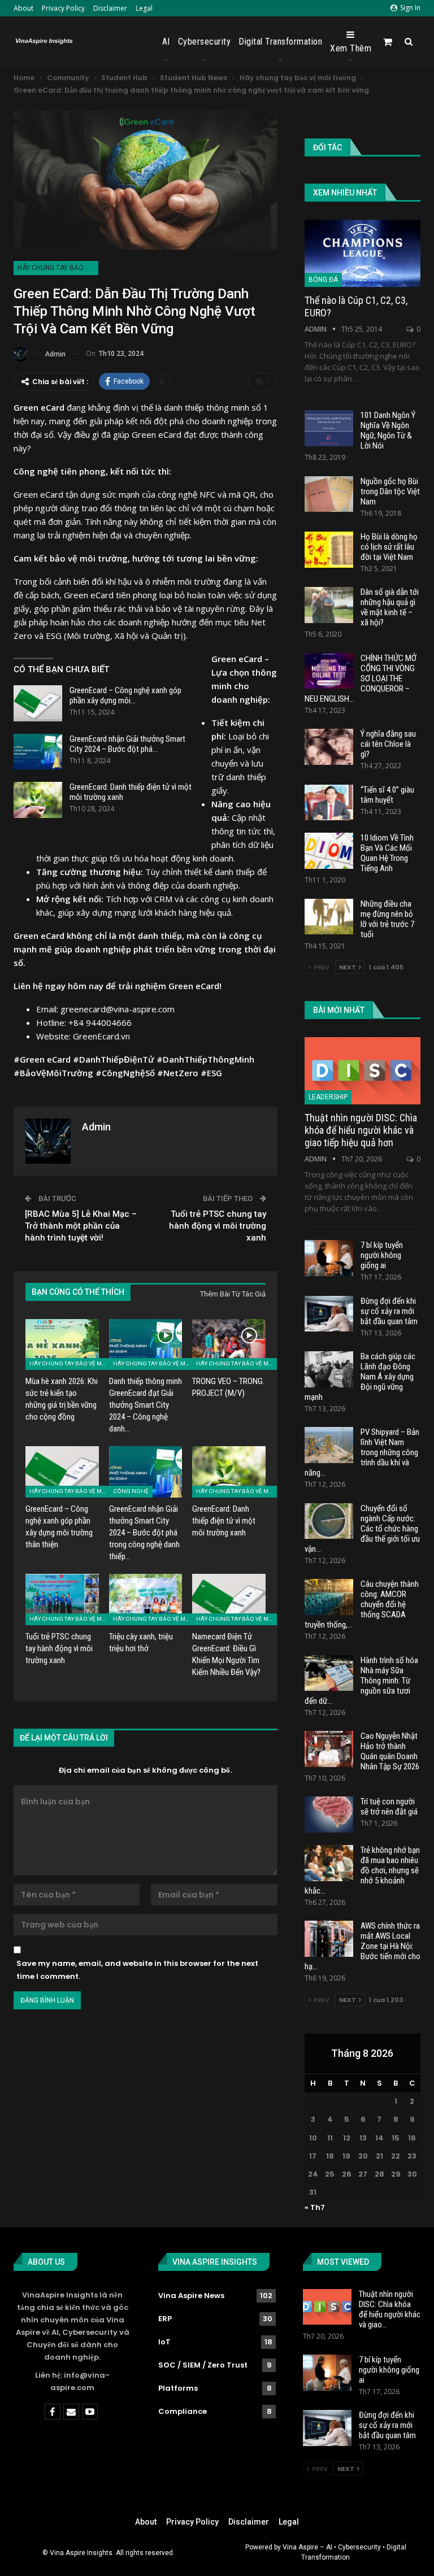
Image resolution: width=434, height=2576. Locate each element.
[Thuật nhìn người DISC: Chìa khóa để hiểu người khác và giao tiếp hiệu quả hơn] (363, 1071)
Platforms (178, 2388)
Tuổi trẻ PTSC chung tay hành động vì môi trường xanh (218, 1226)
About (23, 8)
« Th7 (315, 2207)
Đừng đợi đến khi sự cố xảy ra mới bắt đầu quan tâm (389, 1311)
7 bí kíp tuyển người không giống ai (382, 1255)
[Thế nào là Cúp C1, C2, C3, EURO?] (363, 253)
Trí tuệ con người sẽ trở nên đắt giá (389, 1807)
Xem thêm (351, 48)
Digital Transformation (280, 42)
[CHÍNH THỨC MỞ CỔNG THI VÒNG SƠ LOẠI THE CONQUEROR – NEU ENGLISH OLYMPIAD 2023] (329, 671)
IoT (164, 2342)
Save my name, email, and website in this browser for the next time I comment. (137, 1970)
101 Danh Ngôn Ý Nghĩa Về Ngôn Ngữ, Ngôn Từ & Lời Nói (388, 430)
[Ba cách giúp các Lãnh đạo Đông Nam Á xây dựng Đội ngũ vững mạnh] (329, 1369)
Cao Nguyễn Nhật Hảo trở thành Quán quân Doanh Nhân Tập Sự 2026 (390, 1751)
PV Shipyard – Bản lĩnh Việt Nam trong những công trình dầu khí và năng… (362, 1452)
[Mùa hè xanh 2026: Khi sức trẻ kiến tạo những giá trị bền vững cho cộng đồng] (62, 1345)
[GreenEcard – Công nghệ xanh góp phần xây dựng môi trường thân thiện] (38, 703)
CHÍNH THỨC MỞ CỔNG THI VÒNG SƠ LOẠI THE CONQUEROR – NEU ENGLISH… (361, 678)
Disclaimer (110, 8)
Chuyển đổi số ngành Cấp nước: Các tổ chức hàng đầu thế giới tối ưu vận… (362, 1529)
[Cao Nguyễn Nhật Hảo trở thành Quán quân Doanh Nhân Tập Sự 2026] (329, 1749)
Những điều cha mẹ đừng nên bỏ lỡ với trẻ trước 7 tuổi (387, 919)
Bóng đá (323, 280)
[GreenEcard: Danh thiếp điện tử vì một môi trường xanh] (38, 800)
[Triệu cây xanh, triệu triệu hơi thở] (146, 1600)
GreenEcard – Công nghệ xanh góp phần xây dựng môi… (125, 695)
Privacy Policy (63, 8)
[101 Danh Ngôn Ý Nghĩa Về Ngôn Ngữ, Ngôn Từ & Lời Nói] (329, 428)
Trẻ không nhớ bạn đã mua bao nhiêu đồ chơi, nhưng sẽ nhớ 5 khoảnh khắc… (362, 1870)
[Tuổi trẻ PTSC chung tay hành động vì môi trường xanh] (62, 1600)
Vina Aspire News (191, 2296)
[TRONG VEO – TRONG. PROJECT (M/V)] (229, 1345)
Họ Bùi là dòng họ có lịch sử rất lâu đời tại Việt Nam (389, 547)
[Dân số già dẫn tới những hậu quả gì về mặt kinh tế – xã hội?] (329, 605)
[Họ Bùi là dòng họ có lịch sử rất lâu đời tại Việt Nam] (329, 550)
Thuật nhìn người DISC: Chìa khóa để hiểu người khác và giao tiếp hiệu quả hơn (361, 1130)
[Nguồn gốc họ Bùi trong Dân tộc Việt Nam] (329, 494)
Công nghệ (131, 1491)
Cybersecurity (205, 42)
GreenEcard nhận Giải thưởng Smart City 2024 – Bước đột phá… (127, 744)
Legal (144, 8)
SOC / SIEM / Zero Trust (203, 2365)
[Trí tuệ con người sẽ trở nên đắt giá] (329, 1814)
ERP (165, 2319)
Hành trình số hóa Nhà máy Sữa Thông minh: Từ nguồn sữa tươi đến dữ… (361, 1681)
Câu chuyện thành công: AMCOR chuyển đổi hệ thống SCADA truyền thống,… (362, 1604)
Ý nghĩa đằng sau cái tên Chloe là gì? (388, 744)
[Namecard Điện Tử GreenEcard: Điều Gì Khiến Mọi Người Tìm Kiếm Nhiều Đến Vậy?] (229, 1600)
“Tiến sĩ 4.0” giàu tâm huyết (387, 795)
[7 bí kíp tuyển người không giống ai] (329, 1258)
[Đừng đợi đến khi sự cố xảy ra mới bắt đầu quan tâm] (329, 1314)
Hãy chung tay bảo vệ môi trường (58, 268)
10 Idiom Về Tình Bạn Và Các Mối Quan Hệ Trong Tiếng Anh (387, 853)
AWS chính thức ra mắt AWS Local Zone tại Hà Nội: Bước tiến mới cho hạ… (363, 1946)
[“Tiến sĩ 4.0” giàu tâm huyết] (329, 803)
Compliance (183, 2411)
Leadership (328, 1097)
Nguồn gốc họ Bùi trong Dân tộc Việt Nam (390, 491)
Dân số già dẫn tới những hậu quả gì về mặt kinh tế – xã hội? (390, 607)
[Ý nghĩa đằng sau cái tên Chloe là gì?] (329, 747)
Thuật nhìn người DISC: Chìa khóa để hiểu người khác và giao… (390, 2309)
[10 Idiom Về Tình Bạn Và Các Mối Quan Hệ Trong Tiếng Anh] (329, 851)
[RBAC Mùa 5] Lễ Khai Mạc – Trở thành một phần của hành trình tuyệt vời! (81, 1226)
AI (166, 42)
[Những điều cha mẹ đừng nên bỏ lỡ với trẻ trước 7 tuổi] (329, 917)
